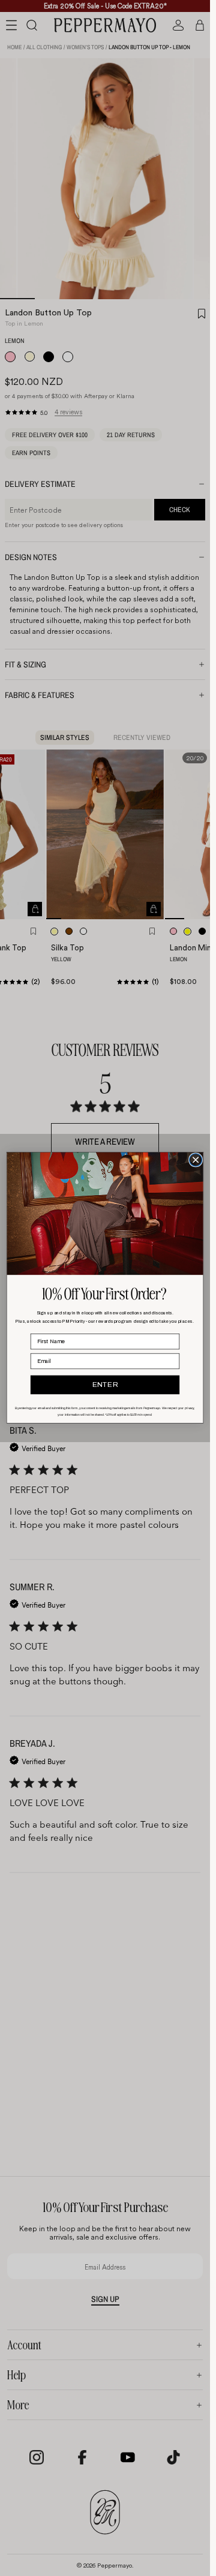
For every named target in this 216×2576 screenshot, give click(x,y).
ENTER (105, 1385)
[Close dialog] (196, 1160)
